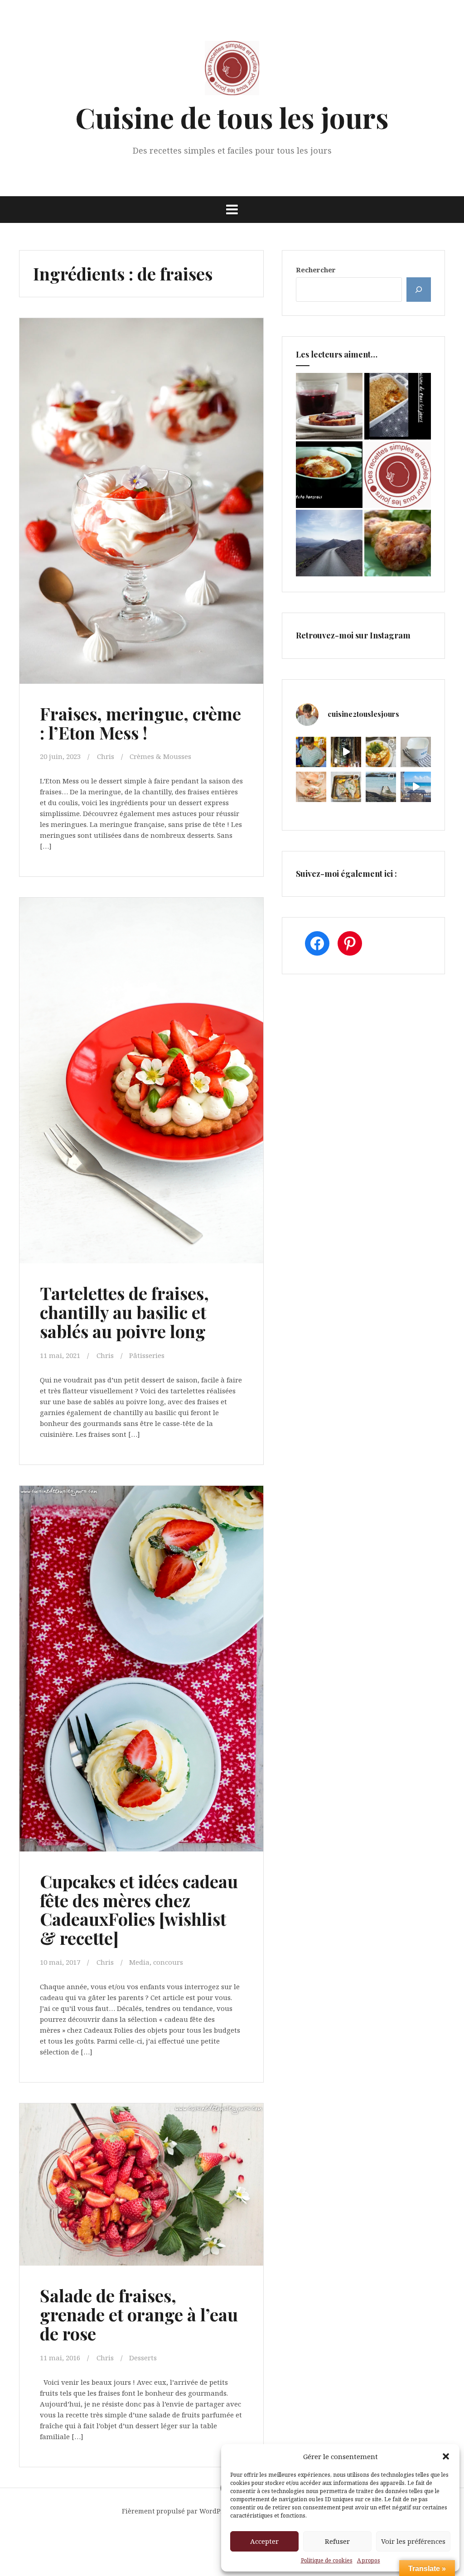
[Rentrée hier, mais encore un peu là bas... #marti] (416, 787)
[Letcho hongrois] (329, 475)
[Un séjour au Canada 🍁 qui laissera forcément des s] (346, 752)
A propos (369, 2560)
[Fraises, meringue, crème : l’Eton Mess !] (144, 492)
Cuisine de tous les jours (232, 117)
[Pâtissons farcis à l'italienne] (398, 543)
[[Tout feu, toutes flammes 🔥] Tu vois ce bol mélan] (416, 752)
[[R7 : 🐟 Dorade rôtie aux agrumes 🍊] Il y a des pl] (346, 787)
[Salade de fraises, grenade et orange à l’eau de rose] (144, 2192)
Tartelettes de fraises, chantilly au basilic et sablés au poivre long (124, 1312)
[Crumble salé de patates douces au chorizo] (398, 406)
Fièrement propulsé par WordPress (178, 2511)
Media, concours (156, 1962)
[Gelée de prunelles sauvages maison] (329, 406)
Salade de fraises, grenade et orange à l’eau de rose (139, 2314)
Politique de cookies (327, 2560)
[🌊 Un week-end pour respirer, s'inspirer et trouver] (381, 787)
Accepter (264, 2541)
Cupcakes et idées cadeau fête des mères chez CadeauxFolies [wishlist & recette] (139, 1909)
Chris (106, 756)
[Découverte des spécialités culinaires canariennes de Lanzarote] (329, 543)
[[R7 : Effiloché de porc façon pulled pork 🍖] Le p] (311, 787)
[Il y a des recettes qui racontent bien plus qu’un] (381, 752)
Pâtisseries (147, 1355)
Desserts (143, 2358)
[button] (446, 2456)
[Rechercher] (419, 290)
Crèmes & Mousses (160, 756)
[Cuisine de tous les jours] (232, 71)
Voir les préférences (413, 2541)
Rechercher (316, 270)
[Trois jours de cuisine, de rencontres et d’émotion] (311, 752)
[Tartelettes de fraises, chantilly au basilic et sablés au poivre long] (144, 1072)
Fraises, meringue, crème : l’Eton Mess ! (140, 723)
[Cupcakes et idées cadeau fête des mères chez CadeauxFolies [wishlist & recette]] (144, 1660)
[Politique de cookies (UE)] (398, 475)
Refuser (337, 2541)
